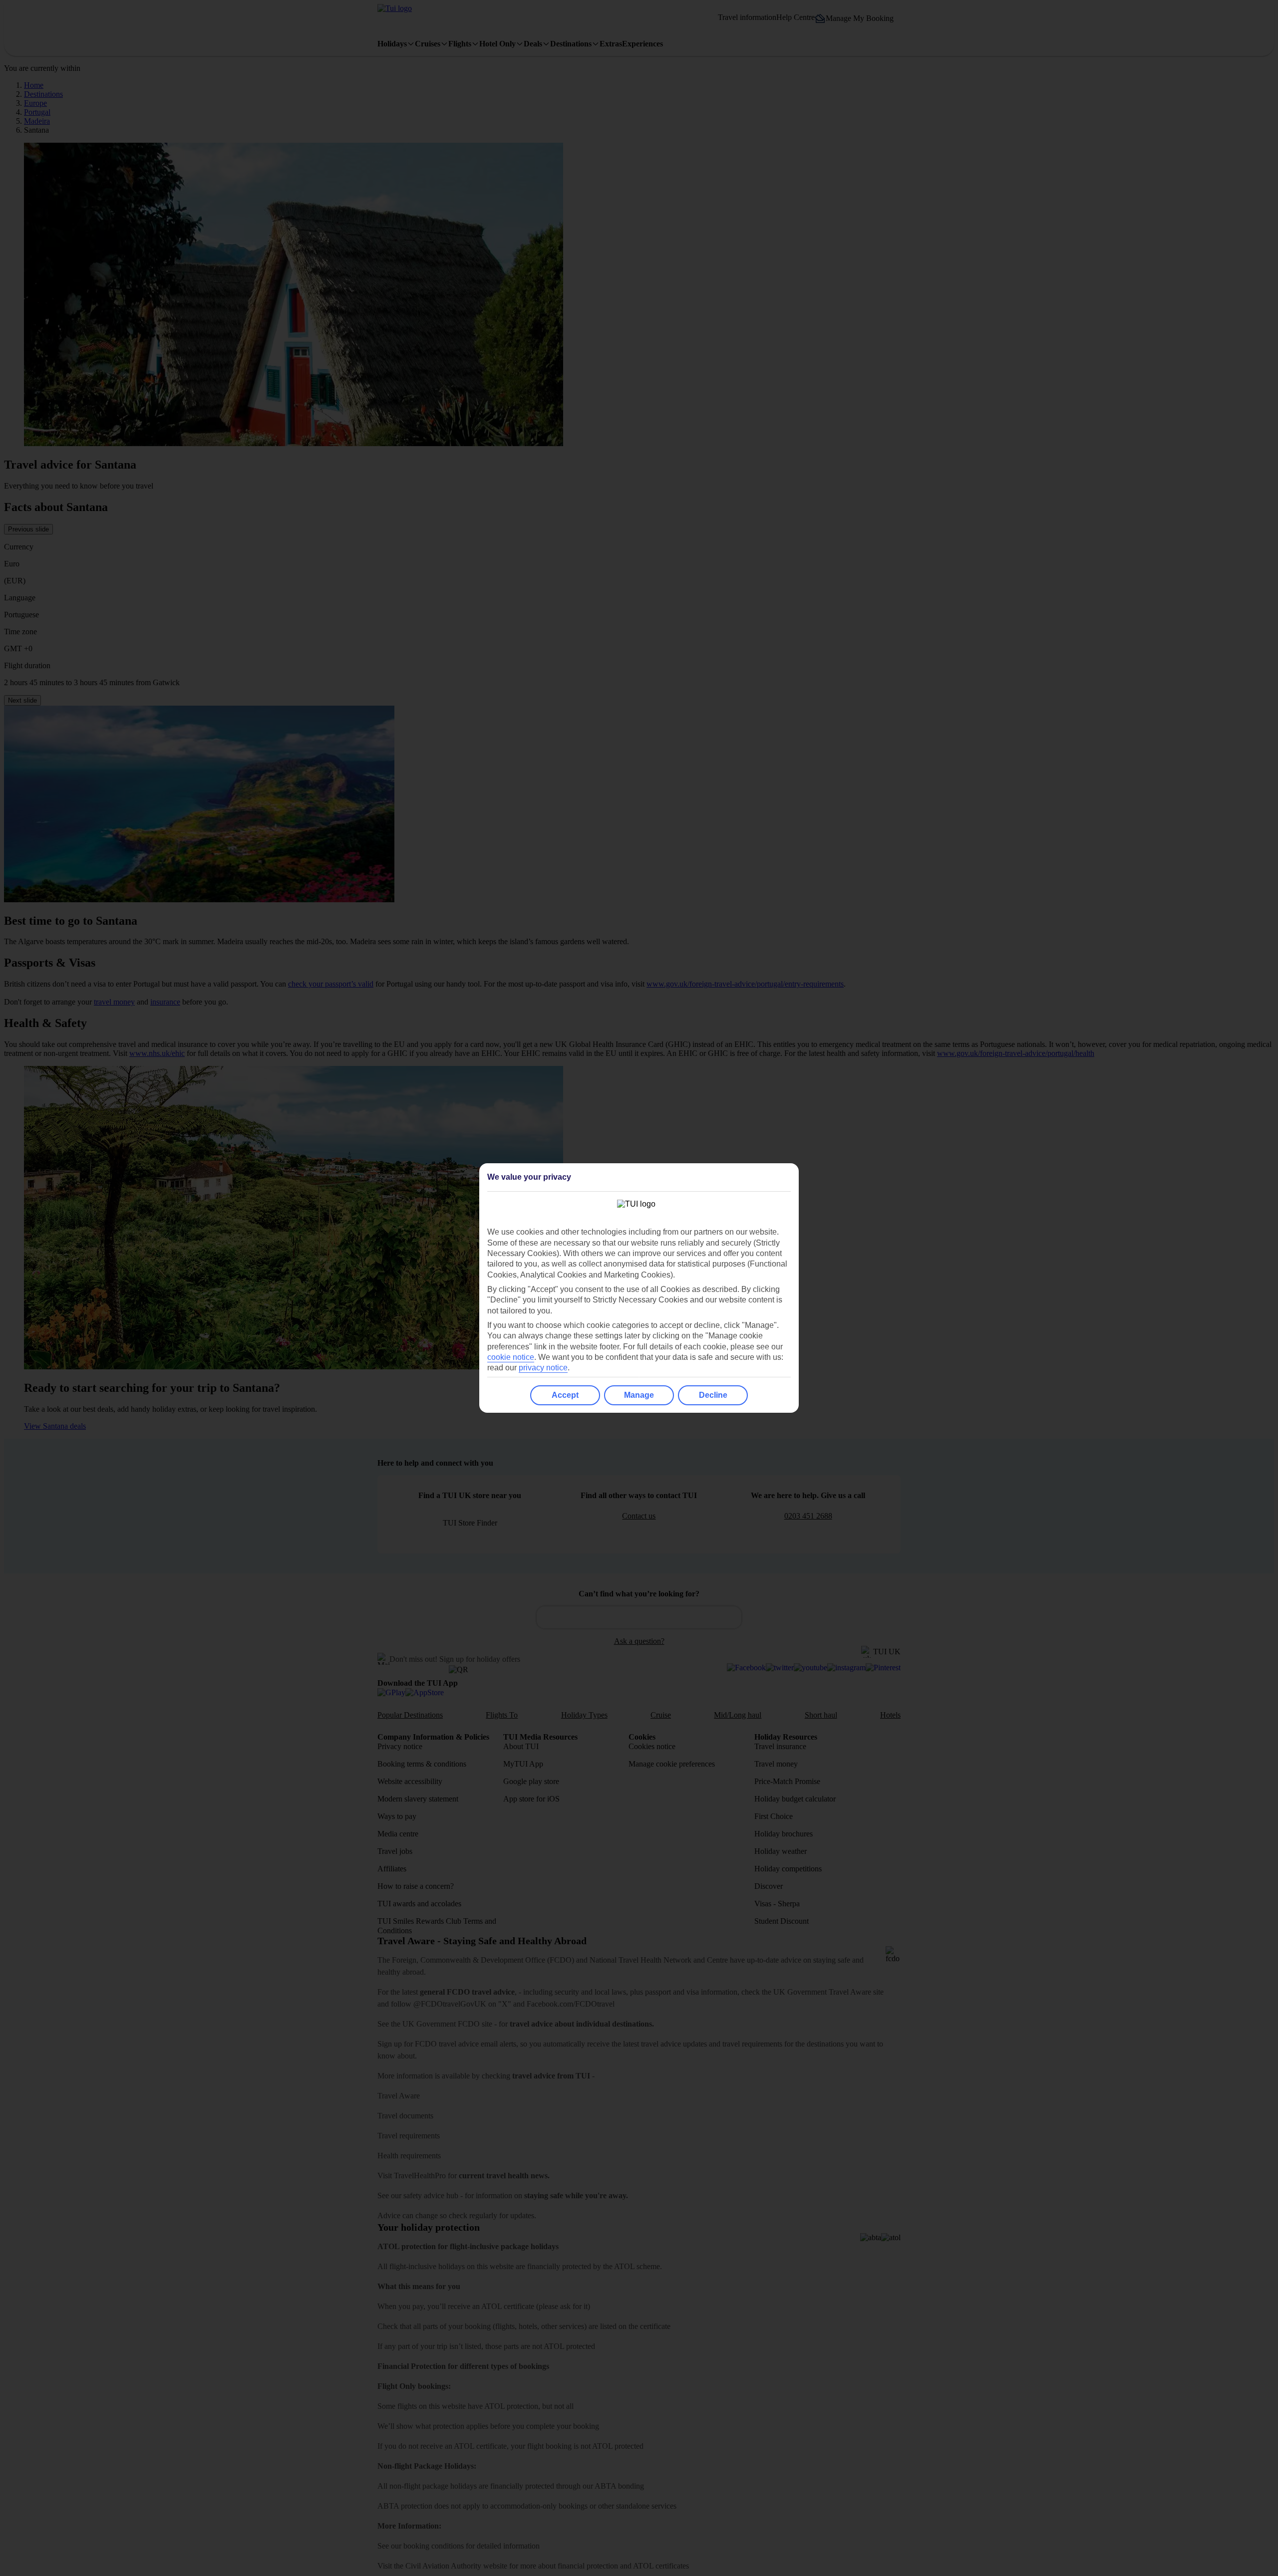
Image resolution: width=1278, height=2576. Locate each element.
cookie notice (511, 1357)
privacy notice (543, 1368)
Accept (565, 1395)
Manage (639, 1395)
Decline (713, 1395)
